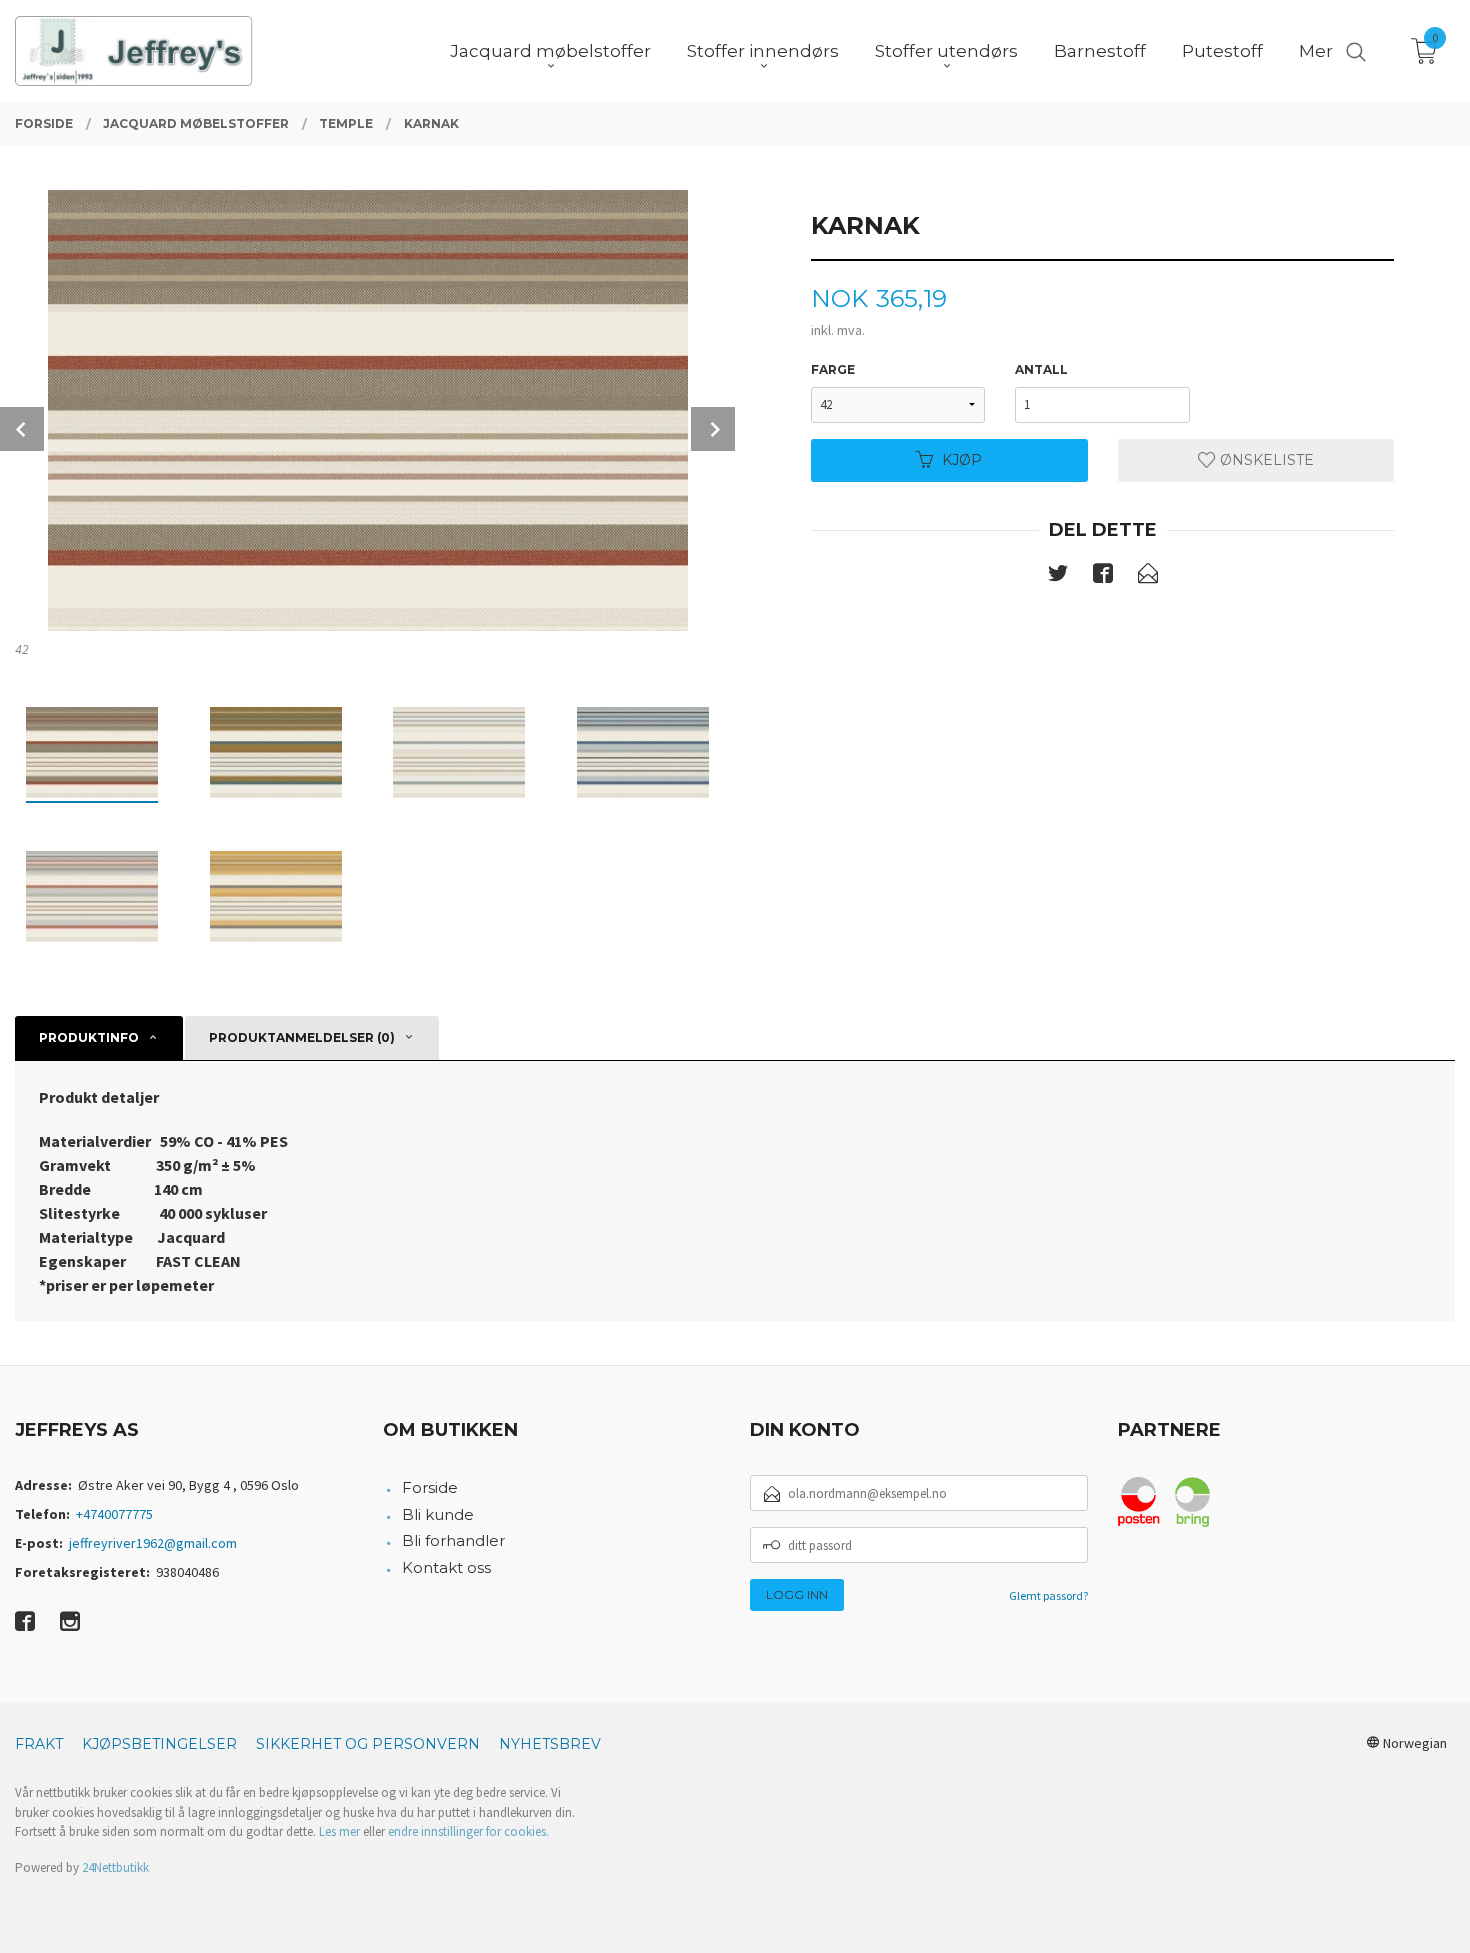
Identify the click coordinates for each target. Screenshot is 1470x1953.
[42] (367, 410)
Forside (430, 1487)
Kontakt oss (446, 1567)
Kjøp (962, 460)
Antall (1041, 369)
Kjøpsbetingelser (159, 1744)
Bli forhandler (453, 1540)
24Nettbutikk (115, 1867)
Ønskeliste (1265, 460)
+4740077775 (114, 1514)
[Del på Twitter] (1058, 577)
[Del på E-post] (1148, 577)
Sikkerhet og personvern (368, 1744)
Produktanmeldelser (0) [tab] (302, 1037)
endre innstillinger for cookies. (468, 1831)
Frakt (39, 1744)
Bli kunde (438, 1514)
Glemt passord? (1048, 1595)
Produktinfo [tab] (89, 1037)
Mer (1316, 51)
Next (713, 429)
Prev (22, 429)
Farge (833, 369)
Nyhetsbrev (550, 1744)
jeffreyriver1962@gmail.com (153, 1543)
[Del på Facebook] (1103, 577)
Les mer (339, 1831)
